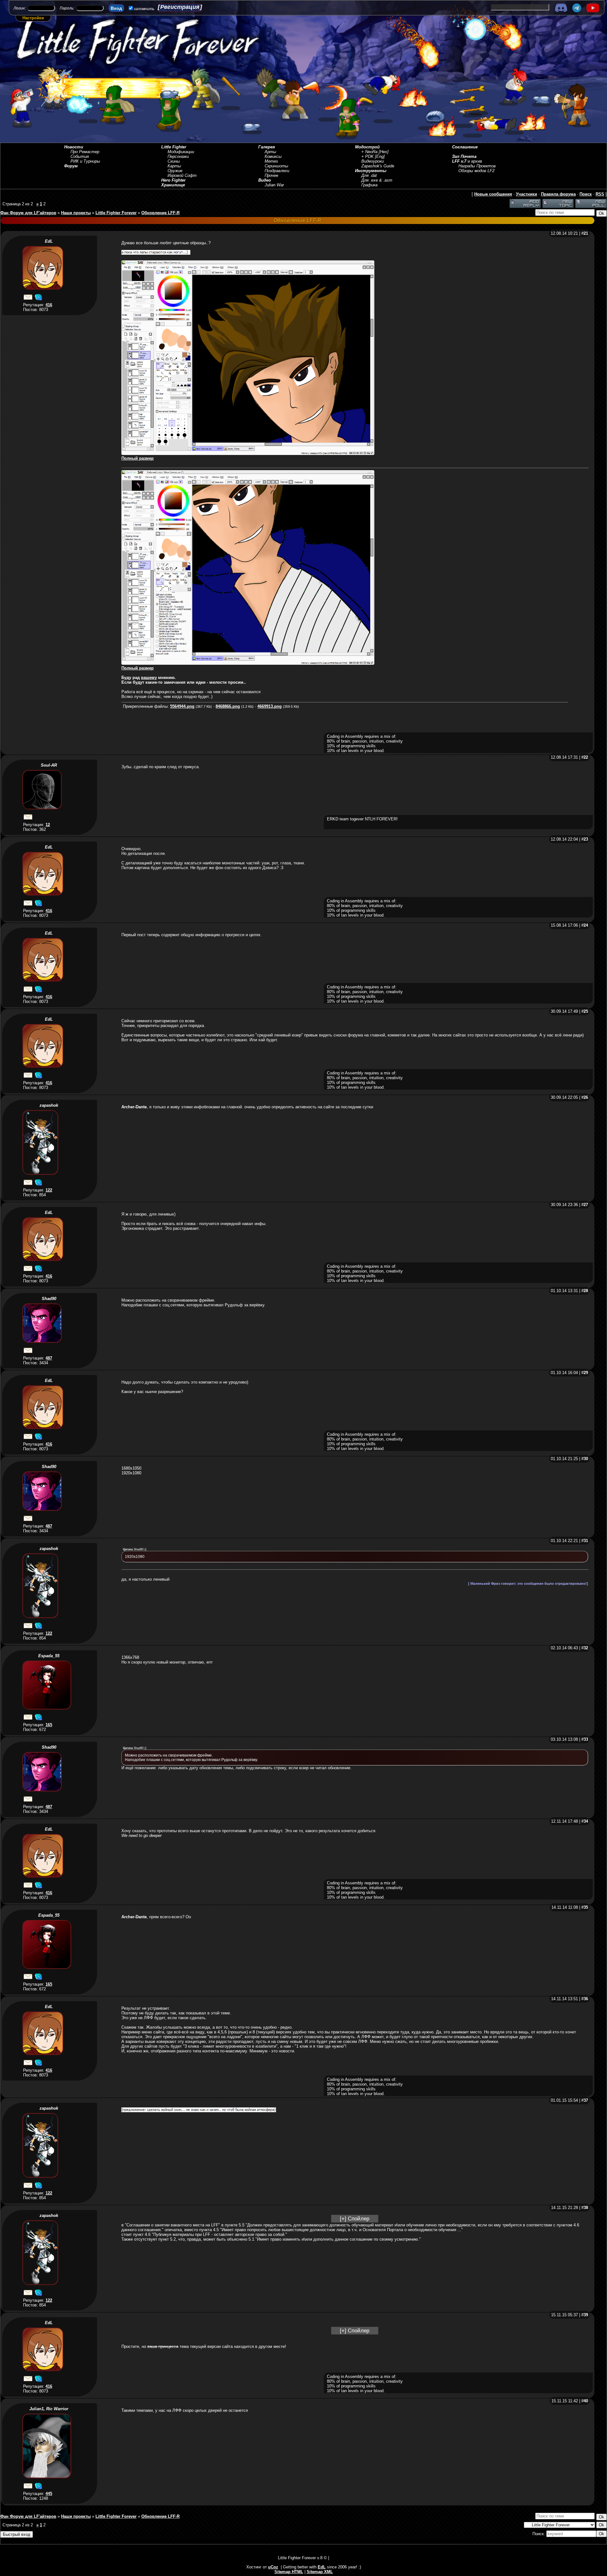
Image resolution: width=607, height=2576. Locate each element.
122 (49, 1190)
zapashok (49, 1105)
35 (586, 1907)
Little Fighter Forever (116, 213)
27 (586, 1205)
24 (586, 925)
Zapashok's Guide (378, 166)
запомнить (144, 9)
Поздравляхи (277, 171)
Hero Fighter (173, 180)
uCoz (273, 2567)
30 (586, 1459)
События (80, 156)
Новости (74, 147)
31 (586, 1541)
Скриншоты (276, 166)
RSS (600, 194)
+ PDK (368, 156)
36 (586, 1999)
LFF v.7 (459, 161)
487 (49, 1358)
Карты (174, 166)
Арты (270, 152)
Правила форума (558, 194)
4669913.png (270, 706)
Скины (174, 161)
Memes (271, 161)
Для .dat (369, 175)
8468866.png (228, 706)
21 (586, 233)
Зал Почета (464, 156)
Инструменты (371, 171)
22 (586, 757)
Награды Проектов (477, 166)
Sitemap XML (320, 2572)
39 (586, 2315)
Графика (369, 185)
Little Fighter (174, 147)
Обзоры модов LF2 (476, 171)
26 (586, 1097)
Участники (527, 194)
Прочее (271, 175)
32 (586, 1648)
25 (586, 1011)
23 (586, 839)
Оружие (175, 171)
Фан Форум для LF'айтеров (28, 213)
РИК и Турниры (85, 161)
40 (586, 2401)
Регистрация (180, 7)
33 (586, 1739)
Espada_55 (49, 1656)
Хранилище (173, 185)
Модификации (181, 152)
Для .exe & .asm (377, 180)
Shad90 (49, 1299)
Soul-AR (49, 765)
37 (586, 2100)
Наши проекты (76, 213)
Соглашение (465, 147)
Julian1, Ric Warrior (49, 2409)
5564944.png (182, 706)
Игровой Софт (182, 175)
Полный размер (138, 458)
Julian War (274, 185)
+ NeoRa (369, 152)
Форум (71, 166)
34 (586, 1821)
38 (586, 2208)
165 (49, 1725)
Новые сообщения (493, 194)
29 (586, 1373)
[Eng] (380, 156)
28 (586, 1291)
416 (49, 305)
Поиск (586, 194)
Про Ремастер (85, 152)
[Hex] (384, 152)
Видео (265, 180)
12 (48, 825)
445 (49, 2494)
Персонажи (178, 156)
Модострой (367, 147)
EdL (49, 241)
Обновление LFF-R (160, 213)
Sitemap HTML (289, 2572)
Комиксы (273, 156)
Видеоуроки (373, 161)
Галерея (267, 147)
